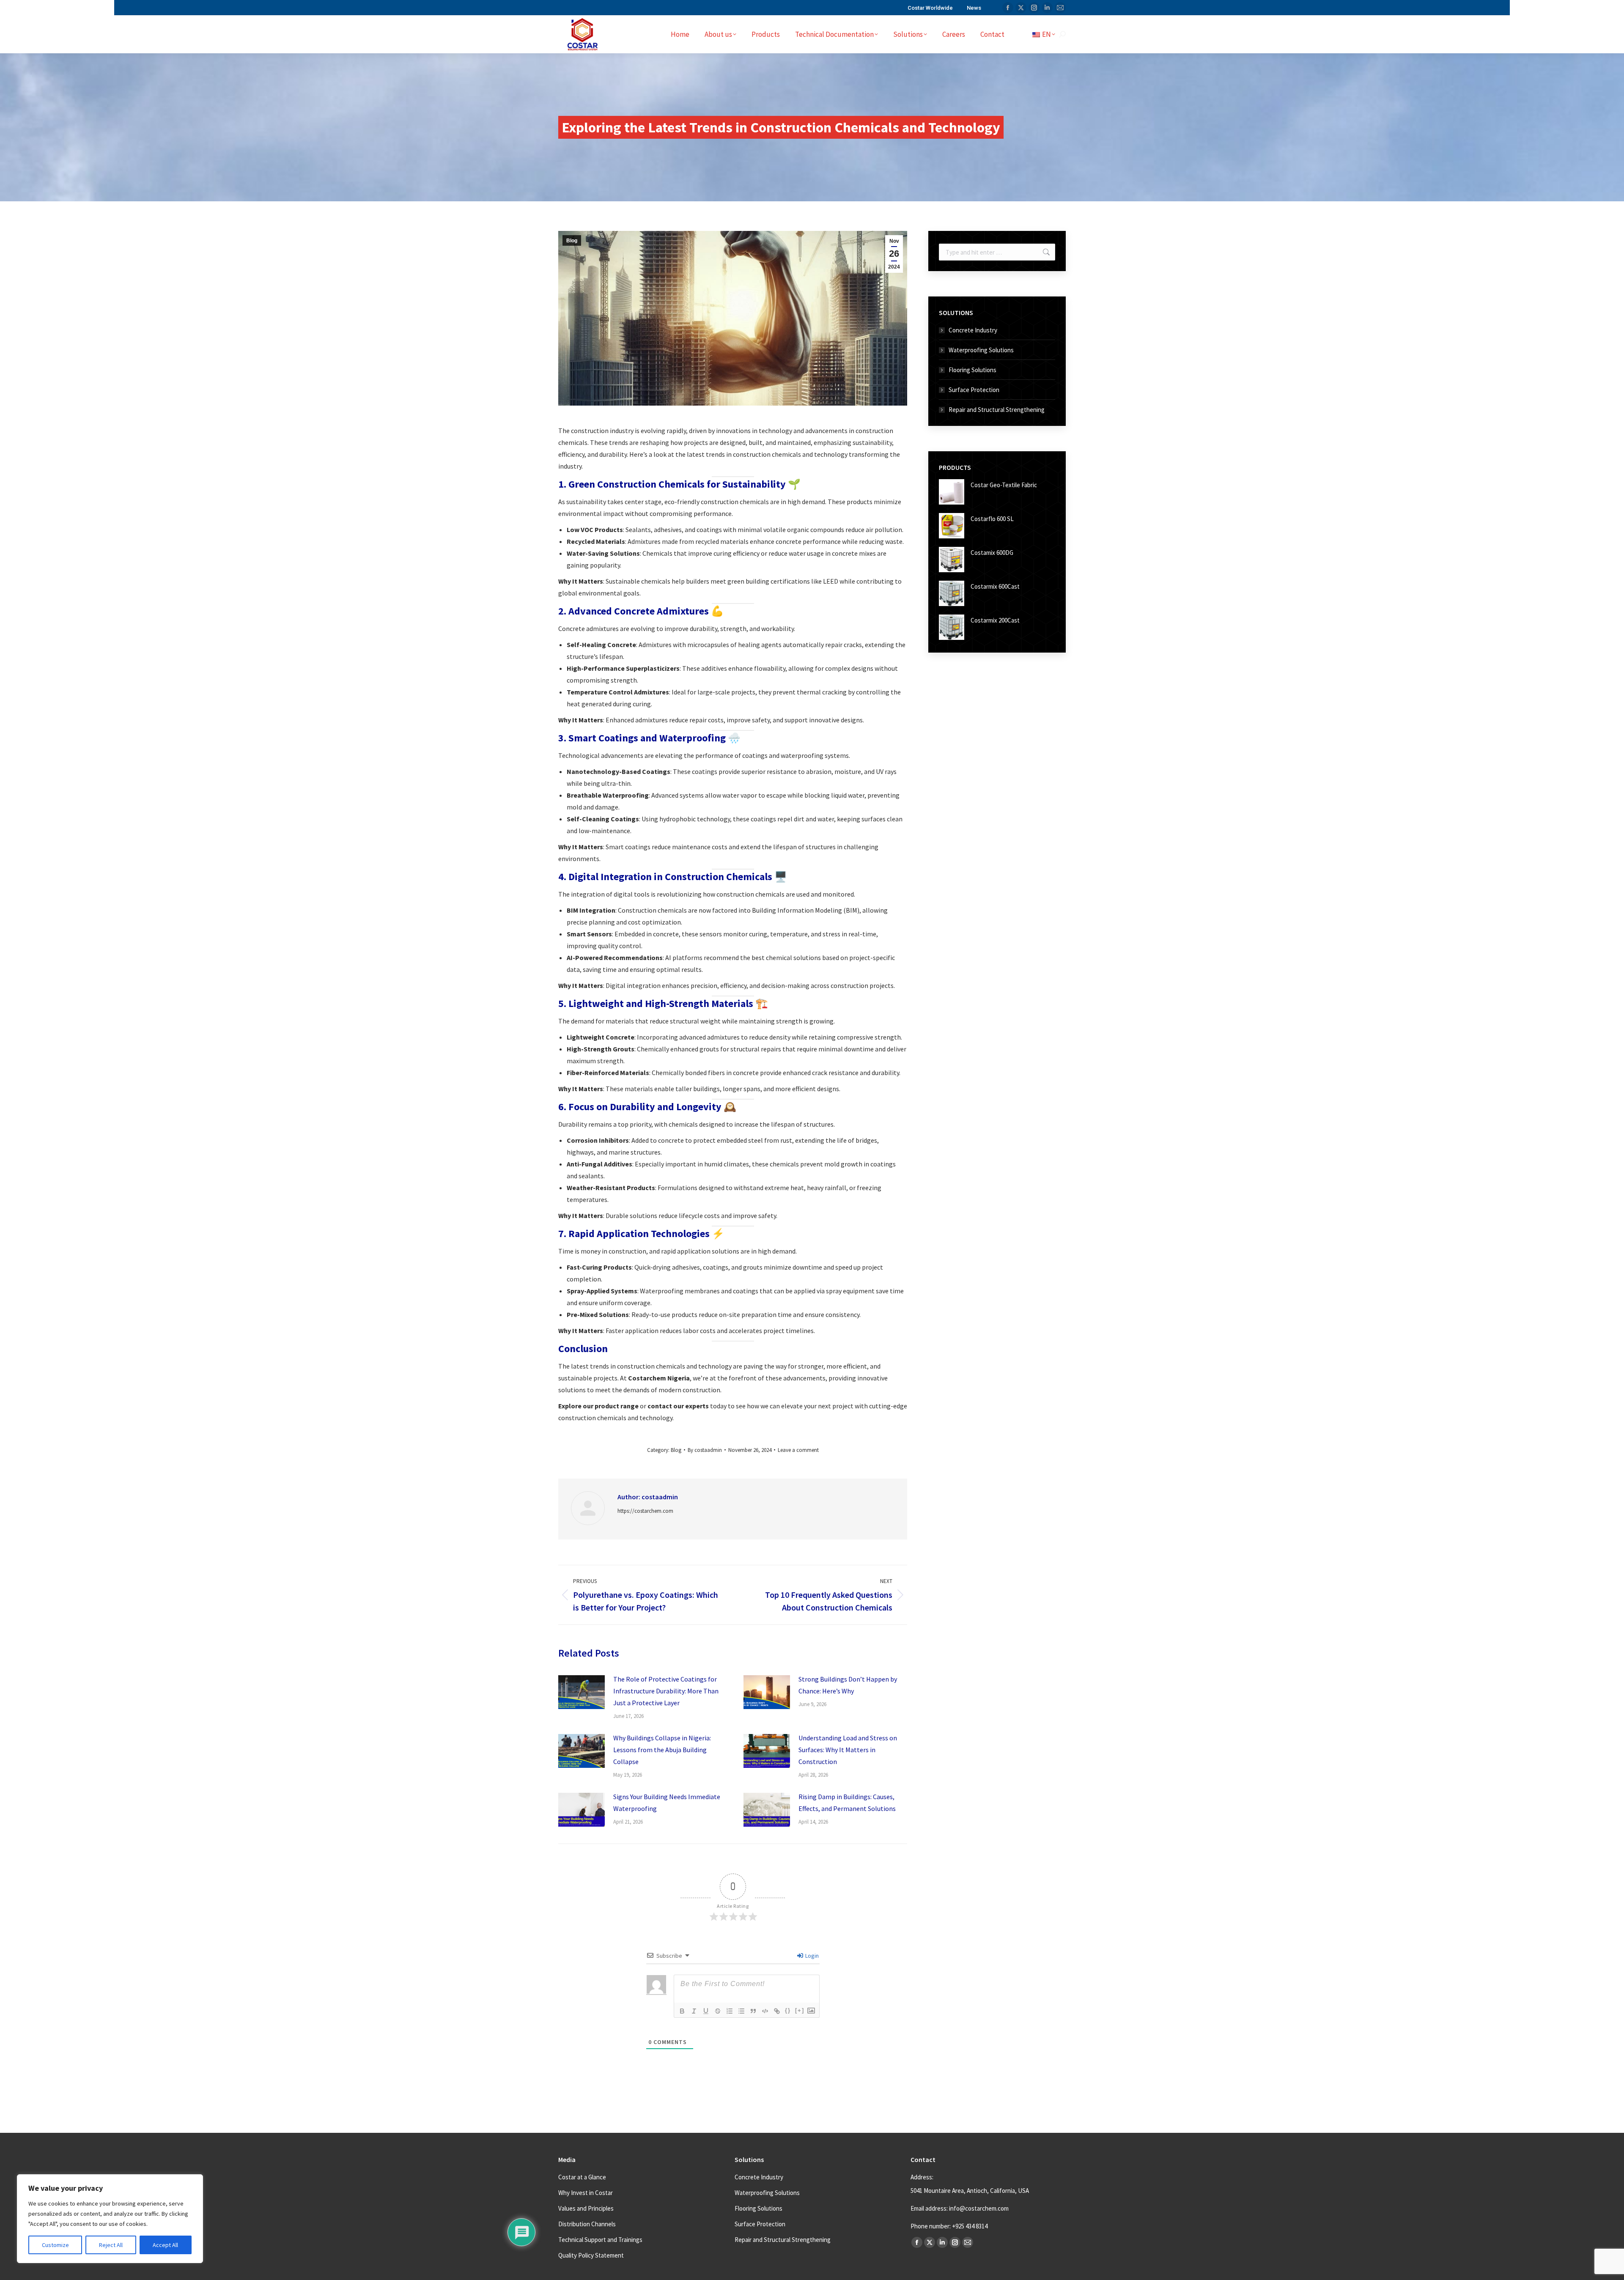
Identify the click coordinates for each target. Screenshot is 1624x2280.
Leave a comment (798, 1450)
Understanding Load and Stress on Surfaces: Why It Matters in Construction (848, 1750)
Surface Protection (974, 390)
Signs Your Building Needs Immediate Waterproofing (667, 1803)
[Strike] (718, 2011)
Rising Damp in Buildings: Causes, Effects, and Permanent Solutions (847, 1803)
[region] (110, 2219)
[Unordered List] (741, 2011)
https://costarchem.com (645, 1511)
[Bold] (682, 2011)
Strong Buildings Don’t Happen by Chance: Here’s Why (848, 1685)
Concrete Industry (973, 330)
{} (788, 2010)
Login (811, 1956)
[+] (800, 2010)
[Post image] (582, 1692)
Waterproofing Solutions (981, 350)
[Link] (777, 2011)
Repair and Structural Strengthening (997, 410)
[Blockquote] (753, 2011)
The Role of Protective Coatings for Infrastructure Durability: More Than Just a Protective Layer (666, 1691)
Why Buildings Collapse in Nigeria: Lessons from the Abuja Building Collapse (662, 1750)
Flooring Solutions (972, 370)
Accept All (165, 2245)
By (705, 1450)
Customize (55, 2245)
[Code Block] (765, 2011)
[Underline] (706, 2011)
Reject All (111, 2245)
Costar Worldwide (930, 8)
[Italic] (694, 2011)
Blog (572, 241)
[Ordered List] (730, 2011)
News (974, 8)
